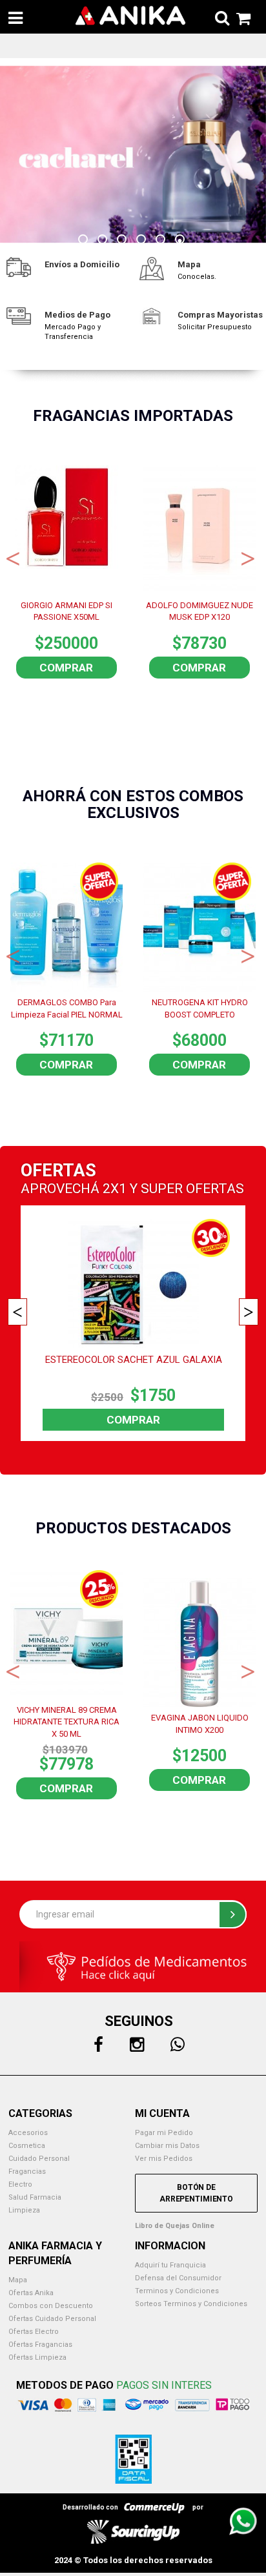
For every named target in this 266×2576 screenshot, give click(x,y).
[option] (133, 155)
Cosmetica (27, 2146)
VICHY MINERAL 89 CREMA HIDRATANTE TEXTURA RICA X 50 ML (66, 1721)
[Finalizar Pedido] (240, 16)
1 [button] (85, 241)
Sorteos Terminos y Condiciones (191, 2304)
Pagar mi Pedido (164, 2133)
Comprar (66, 668)
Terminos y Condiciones (177, 2291)
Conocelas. (197, 277)
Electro (20, 2184)
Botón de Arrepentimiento (196, 2193)
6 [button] (181, 241)
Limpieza (24, 2210)
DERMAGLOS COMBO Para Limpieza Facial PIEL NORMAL (67, 1008)
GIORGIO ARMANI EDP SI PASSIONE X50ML (66, 611)
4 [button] (143, 241)
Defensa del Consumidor (178, 2278)
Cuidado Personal (39, 2159)
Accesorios (28, 2133)
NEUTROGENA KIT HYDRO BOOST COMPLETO (200, 1008)
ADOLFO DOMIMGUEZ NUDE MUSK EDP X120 (200, 611)
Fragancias (27, 2172)
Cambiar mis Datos (167, 2146)
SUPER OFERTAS (192, 1189)
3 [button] (123, 241)
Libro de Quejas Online (175, 2226)
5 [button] (162, 241)
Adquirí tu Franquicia (170, 2265)
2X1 (115, 1189)
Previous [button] (13, 557)
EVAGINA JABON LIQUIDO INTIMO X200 (200, 1724)
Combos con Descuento (51, 2306)
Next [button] (248, 557)
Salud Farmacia (35, 2197)
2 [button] (104, 241)
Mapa (18, 2280)
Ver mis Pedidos (164, 2159)
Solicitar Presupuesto (215, 327)
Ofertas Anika (31, 2293)
